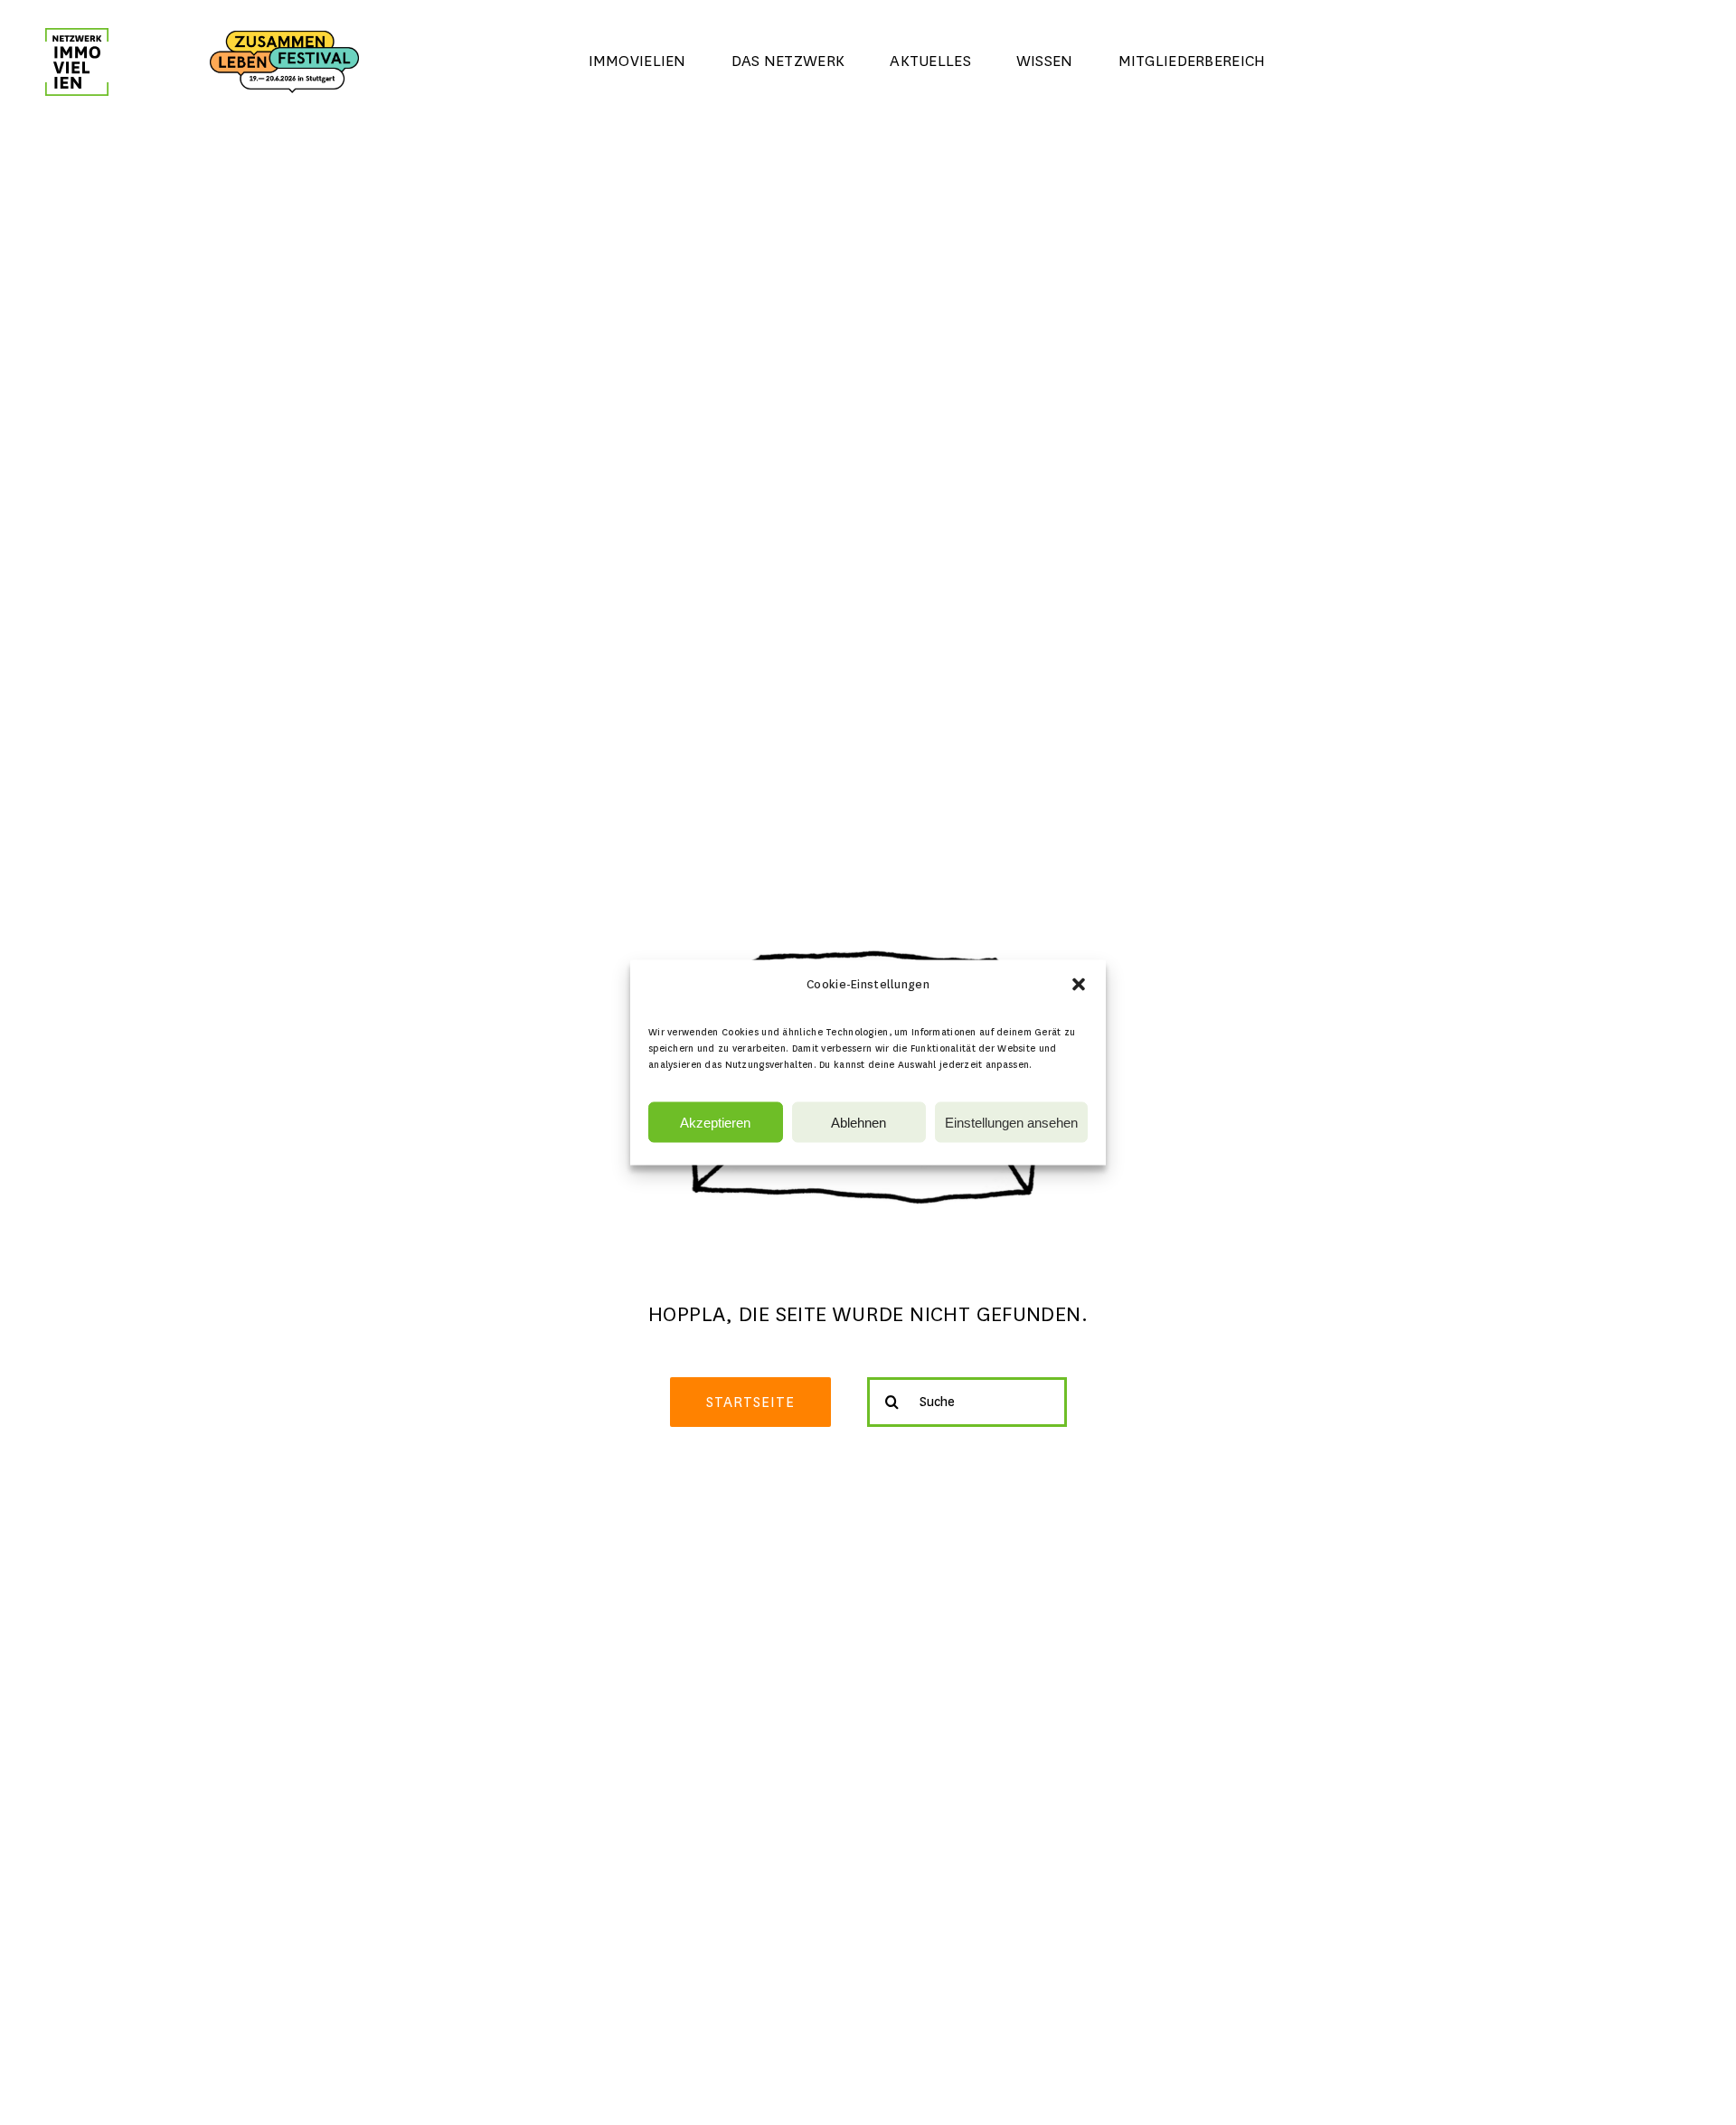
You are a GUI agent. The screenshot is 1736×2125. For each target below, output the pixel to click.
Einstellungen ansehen (1011, 1122)
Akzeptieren (715, 1122)
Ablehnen (859, 1122)
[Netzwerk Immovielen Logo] (77, 37)
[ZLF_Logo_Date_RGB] (284, 39)
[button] (1079, 985)
